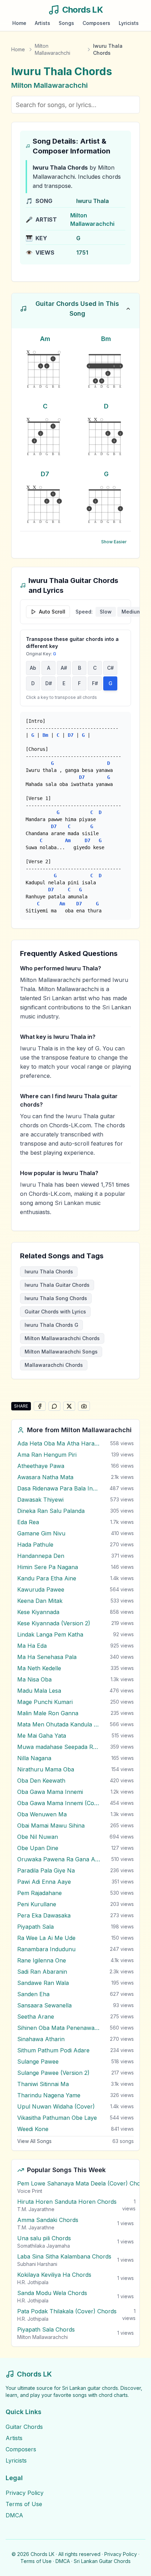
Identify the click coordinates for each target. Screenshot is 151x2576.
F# (95, 683)
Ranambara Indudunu (46, 1949)
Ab (33, 668)
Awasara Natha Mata (45, 1477)
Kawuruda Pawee (41, 1589)
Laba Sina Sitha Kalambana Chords (64, 2256)
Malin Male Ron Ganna (48, 1713)
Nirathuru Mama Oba (46, 1769)
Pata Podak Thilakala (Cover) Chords (67, 2311)
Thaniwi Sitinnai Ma (43, 2084)
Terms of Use (24, 2504)
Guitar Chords (24, 2427)
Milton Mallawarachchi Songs (61, 1352)
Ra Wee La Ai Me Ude (46, 1938)
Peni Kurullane (37, 1904)
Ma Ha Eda (32, 1646)
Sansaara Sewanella (44, 2005)
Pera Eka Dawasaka (44, 1915)
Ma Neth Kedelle (39, 1668)
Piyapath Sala (35, 1927)
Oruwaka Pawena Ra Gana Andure (59, 1859)
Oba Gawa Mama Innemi (50, 1792)
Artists (42, 23)
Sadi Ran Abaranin (42, 1972)
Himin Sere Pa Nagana (48, 1567)
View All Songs (34, 2141)
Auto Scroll (52, 612)
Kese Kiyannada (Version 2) (54, 1623)
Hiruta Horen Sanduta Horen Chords (67, 2202)
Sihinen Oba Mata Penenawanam (59, 2028)
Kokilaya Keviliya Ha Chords (54, 2275)
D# (49, 683)
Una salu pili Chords (44, 2238)
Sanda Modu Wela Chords (52, 2293)
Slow (106, 612)
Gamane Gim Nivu (41, 1533)
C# (110, 668)
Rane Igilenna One (42, 1960)
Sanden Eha (33, 1994)
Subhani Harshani (37, 2264)
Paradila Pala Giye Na (46, 1870)
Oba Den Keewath (41, 1781)
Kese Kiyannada (38, 1612)
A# (64, 668)
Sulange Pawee (38, 2062)
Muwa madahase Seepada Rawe (59, 1747)
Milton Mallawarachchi (52, 49)
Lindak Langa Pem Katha (50, 1634)
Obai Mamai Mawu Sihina (51, 1826)
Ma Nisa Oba (34, 1679)
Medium (131, 612)
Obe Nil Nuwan (38, 1837)
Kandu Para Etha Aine (47, 1578)
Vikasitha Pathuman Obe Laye (57, 2118)
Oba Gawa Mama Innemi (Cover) (59, 1803)
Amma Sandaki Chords (48, 2220)
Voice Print (30, 2191)
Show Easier (114, 542)
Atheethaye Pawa (41, 1466)
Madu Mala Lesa (39, 1691)
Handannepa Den (41, 1556)
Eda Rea (28, 1522)
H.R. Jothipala (33, 2282)
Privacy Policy (25, 2493)
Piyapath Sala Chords (46, 2329)
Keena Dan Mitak (40, 1601)
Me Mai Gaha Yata (42, 1736)
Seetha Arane (36, 2017)
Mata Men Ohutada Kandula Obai (59, 1724)
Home (19, 23)
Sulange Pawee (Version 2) (53, 2073)
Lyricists (129, 23)
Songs (66, 23)
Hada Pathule (35, 1545)
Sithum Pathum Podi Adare (53, 2050)
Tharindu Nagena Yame (49, 2095)
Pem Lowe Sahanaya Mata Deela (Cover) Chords (83, 2183)
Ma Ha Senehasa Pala (47, 1657)
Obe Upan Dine (38, 1848)
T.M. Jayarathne (36, 2209)
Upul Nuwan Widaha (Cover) (56, 2106)
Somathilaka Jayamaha (44, 2246)
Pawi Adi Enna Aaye (44, 1882)
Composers (96, 23)
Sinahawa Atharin (41, 2039)
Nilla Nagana (34, 1758)
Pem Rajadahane (40, 1893)
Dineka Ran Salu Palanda (51, 1511)
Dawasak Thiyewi (40, 1500)
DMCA (14, 2515)
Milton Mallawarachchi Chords (62, 1338)
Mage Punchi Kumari (45, 1702)
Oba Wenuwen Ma (42, 1814)
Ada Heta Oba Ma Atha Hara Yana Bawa (59, 1443)
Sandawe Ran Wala (43, 1983)
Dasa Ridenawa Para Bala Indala (59, 1488)
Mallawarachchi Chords (54, 1365)
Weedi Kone (33, 2129)
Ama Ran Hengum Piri (47, 1455)
